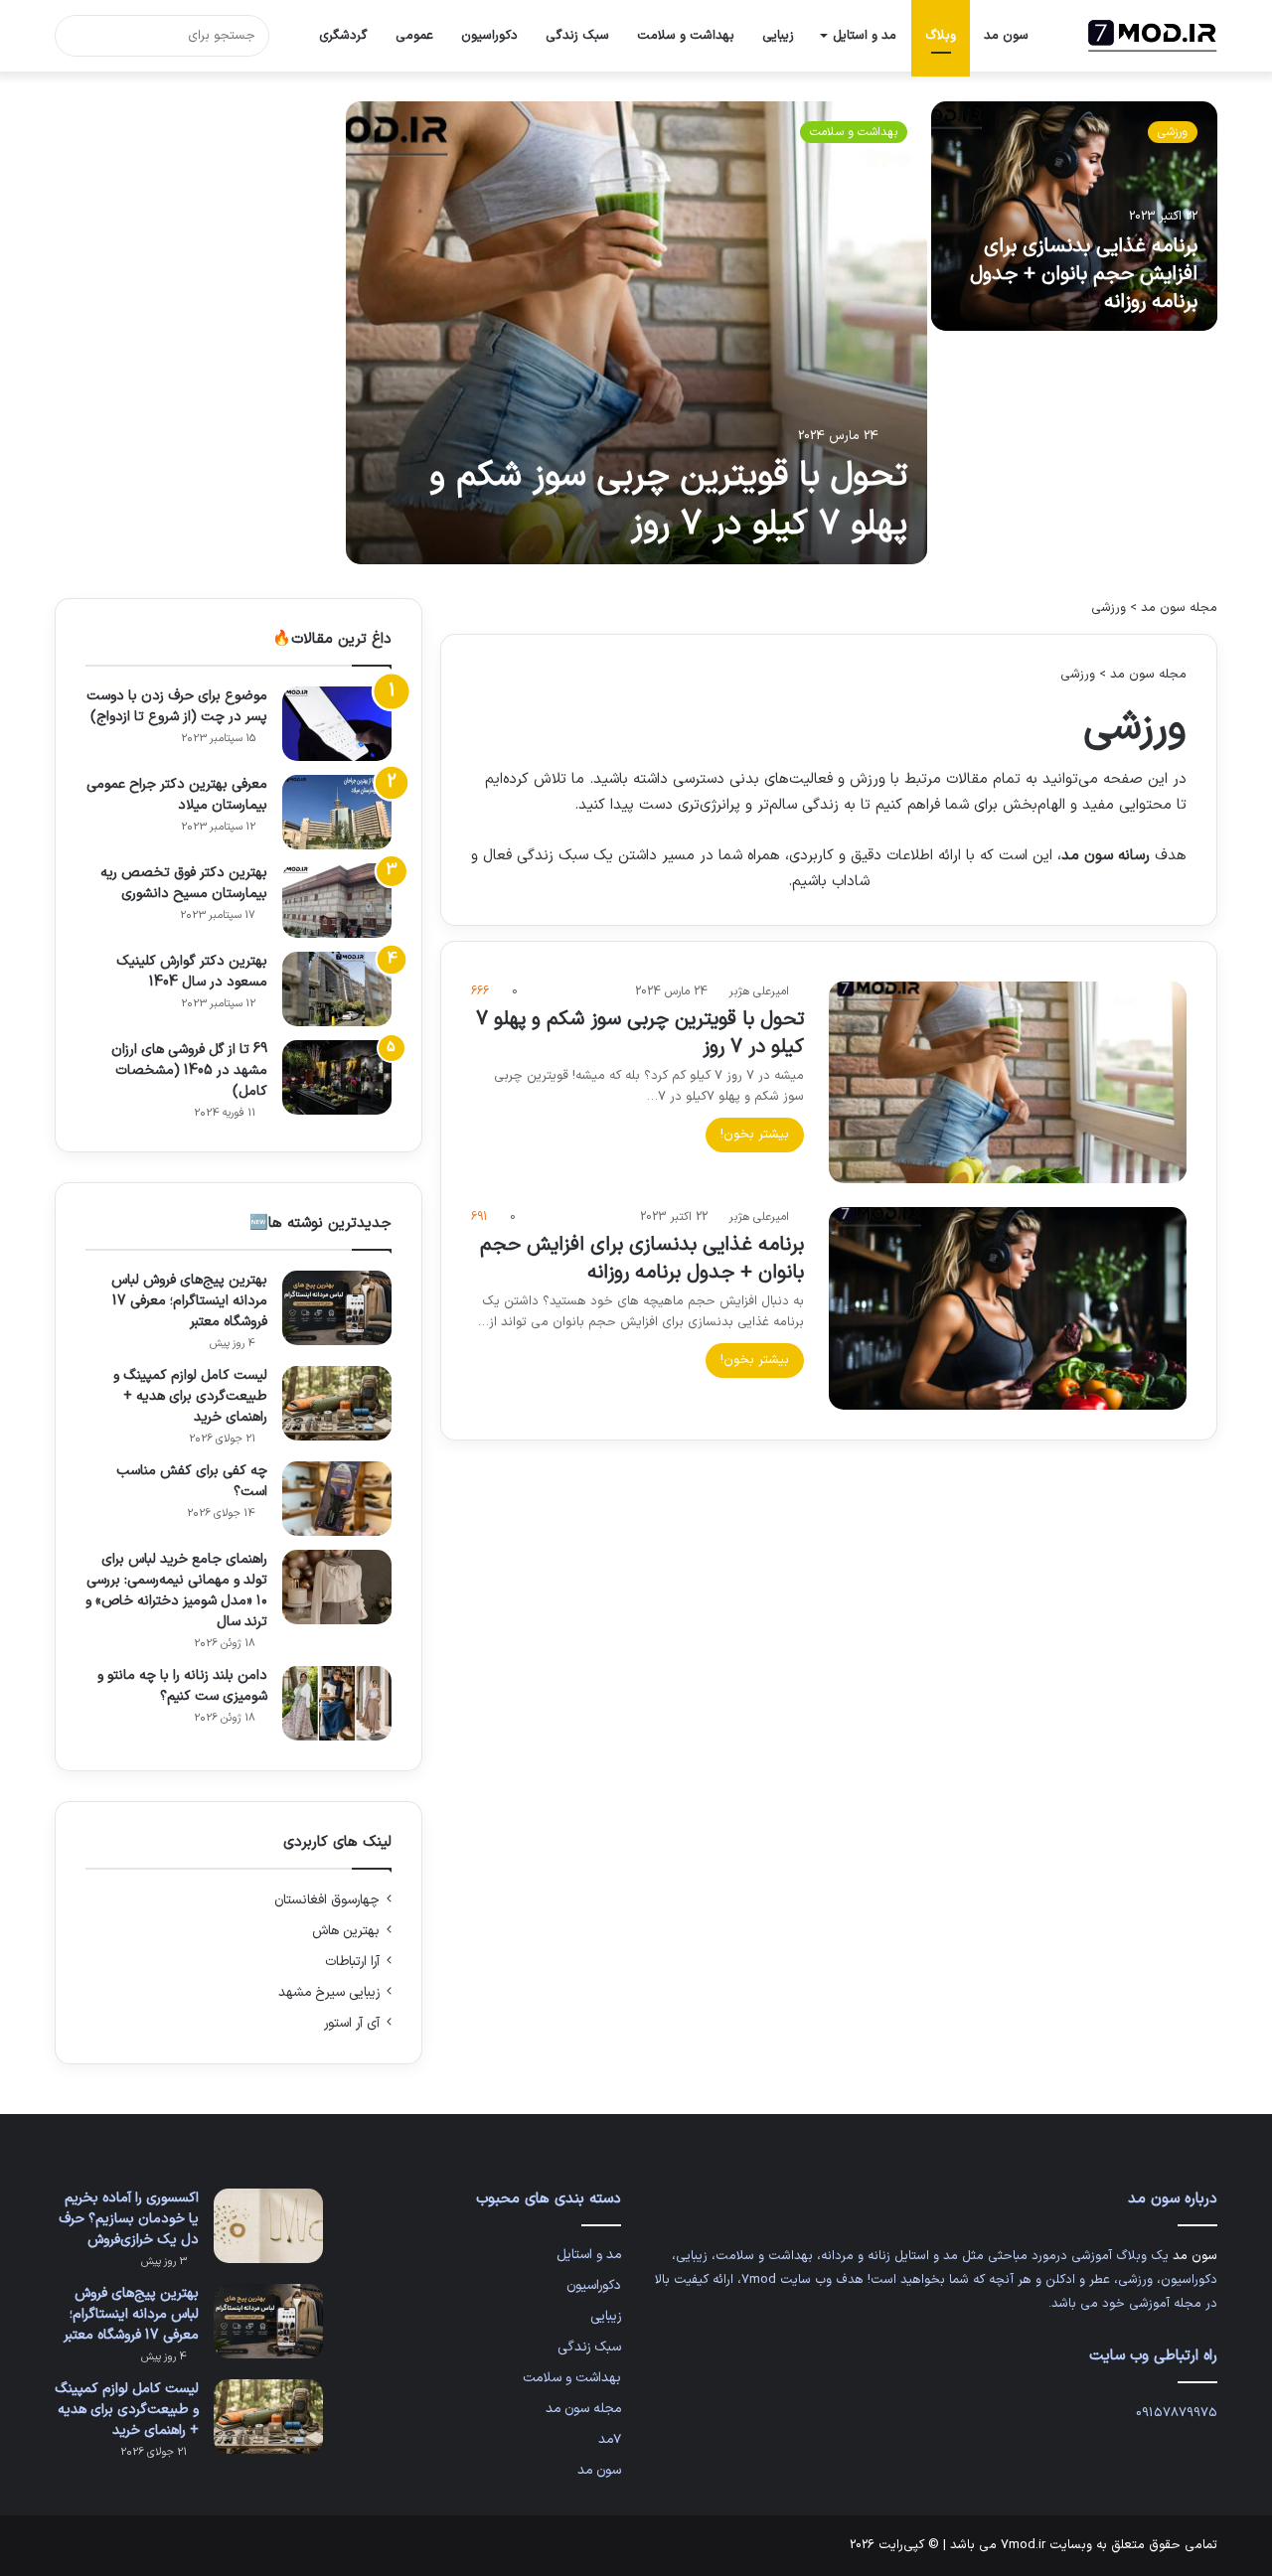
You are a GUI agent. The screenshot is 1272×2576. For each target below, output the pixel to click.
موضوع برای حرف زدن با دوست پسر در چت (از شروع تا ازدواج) (177, 706)
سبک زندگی (577, 36)
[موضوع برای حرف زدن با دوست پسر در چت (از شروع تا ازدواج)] (337, 724)
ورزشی (1173, 132)
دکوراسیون (489, 36)
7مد (610, 2439)
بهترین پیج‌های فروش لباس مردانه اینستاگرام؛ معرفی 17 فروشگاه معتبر (189, 1301)
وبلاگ (941, 36)
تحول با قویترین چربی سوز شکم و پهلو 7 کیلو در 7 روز (668, 501)
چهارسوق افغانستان (327, 1900)
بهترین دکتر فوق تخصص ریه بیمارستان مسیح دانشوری (184, 883)
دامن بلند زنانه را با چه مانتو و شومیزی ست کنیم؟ (182, 1686)
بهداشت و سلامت (686, 36)
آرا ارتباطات (352, 1962)
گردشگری (343, 36)
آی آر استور (352, 2023)
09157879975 (1177, 2413)
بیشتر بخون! (755, 1135)
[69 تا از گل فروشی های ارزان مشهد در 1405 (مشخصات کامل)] (337, 1077)
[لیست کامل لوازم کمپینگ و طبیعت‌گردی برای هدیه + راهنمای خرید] (337, 1403)
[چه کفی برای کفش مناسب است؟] (337, 1499)
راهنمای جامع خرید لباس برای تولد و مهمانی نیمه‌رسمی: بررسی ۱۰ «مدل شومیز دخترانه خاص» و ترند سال (176, 1591)
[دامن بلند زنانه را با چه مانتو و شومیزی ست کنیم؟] (337, 1703)
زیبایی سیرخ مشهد (329, 1992)
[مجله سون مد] (1153, 36)
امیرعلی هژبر (759, 991)
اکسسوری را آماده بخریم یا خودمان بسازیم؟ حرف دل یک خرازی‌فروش (129, 2219)
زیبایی (778, 36)
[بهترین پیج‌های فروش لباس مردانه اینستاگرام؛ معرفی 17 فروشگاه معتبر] (337, 1308)
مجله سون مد (1179, 608)
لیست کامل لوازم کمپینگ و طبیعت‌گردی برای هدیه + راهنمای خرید (190, 1396)
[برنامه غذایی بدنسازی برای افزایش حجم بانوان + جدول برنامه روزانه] (1075, 216)
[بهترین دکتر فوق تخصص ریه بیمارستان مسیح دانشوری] (337, 901)
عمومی (414, 36)
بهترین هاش (346, 1931)
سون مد (1006, 36)
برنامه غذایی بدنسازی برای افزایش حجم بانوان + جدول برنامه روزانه (1084, 274)
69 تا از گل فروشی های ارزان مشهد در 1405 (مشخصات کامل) (189, 1070)
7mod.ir (1023, 2545)
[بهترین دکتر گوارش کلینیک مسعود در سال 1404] (337, 989)
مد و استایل (865, 36)
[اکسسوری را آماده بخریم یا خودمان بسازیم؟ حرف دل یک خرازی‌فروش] (268, 2226)
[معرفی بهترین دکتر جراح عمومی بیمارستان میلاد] (337, 812)
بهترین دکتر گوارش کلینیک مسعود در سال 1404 (192, 972)
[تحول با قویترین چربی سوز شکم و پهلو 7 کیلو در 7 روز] (636, 333)
